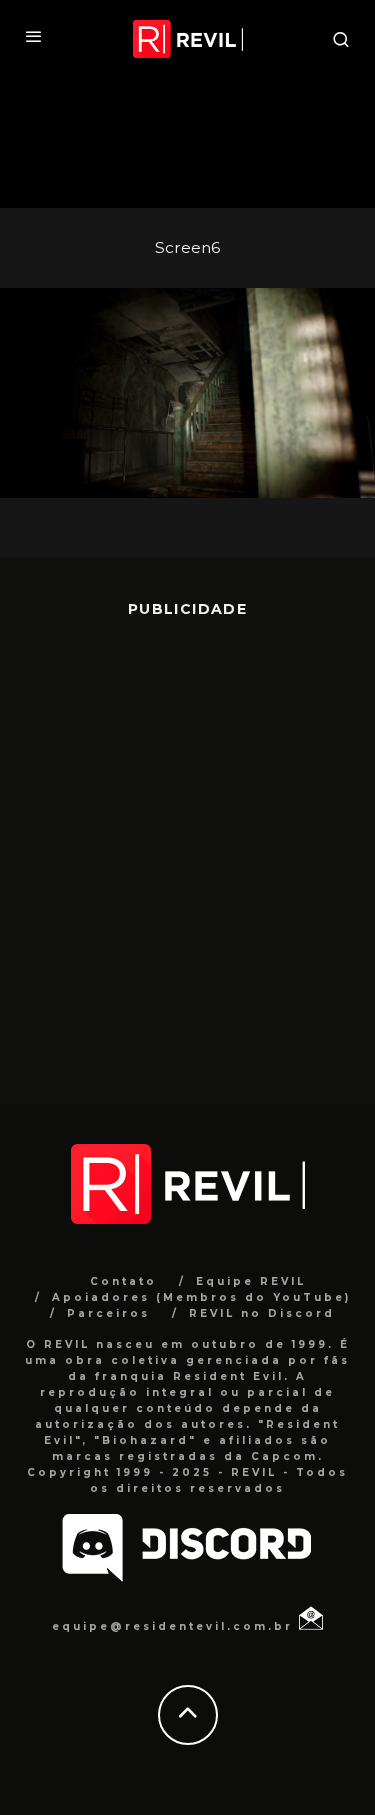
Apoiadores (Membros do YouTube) (201, 1297)
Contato (123, 1281)
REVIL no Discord (262, 1313)
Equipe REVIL (251, 1281)
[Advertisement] (187, 846)
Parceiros (108, 1313)
